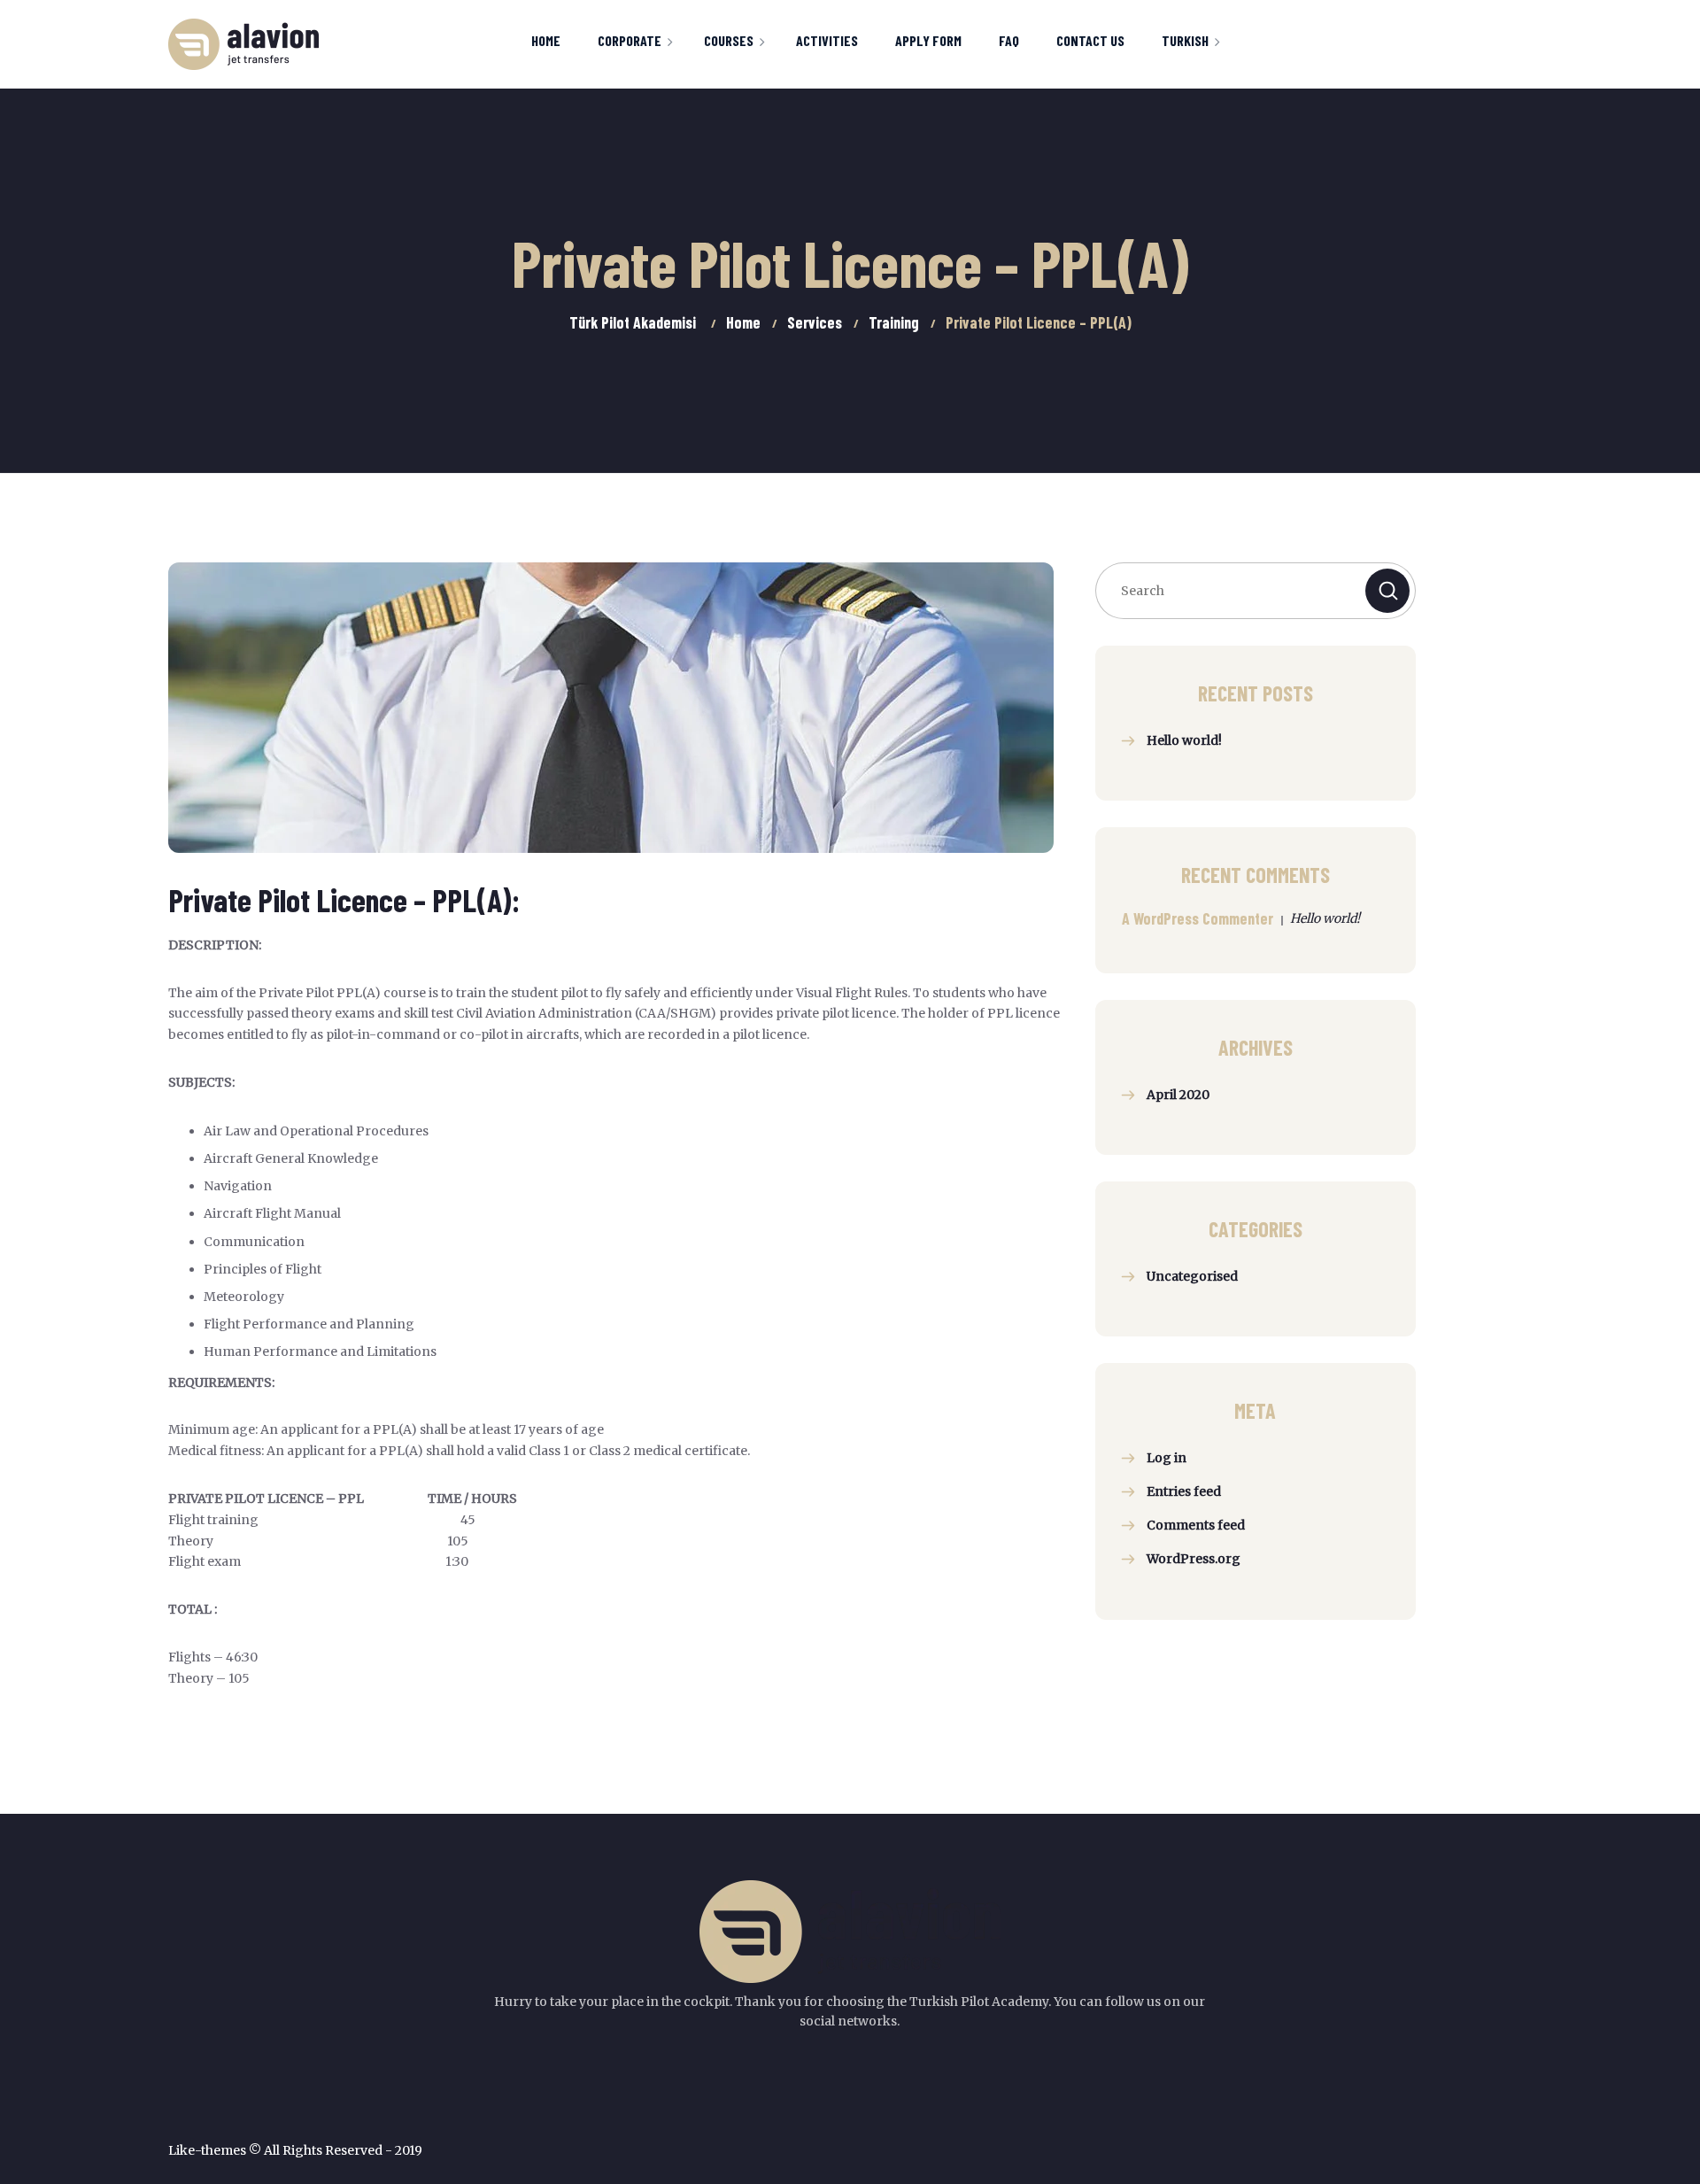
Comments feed (1196, 1525)
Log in (1167, 1458)
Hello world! (1184, 740)
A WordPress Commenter (1198, 918)
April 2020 (1178, 1095)
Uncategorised (1192, 1276)
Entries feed (1184, 1491)
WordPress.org (1194, 1559)
